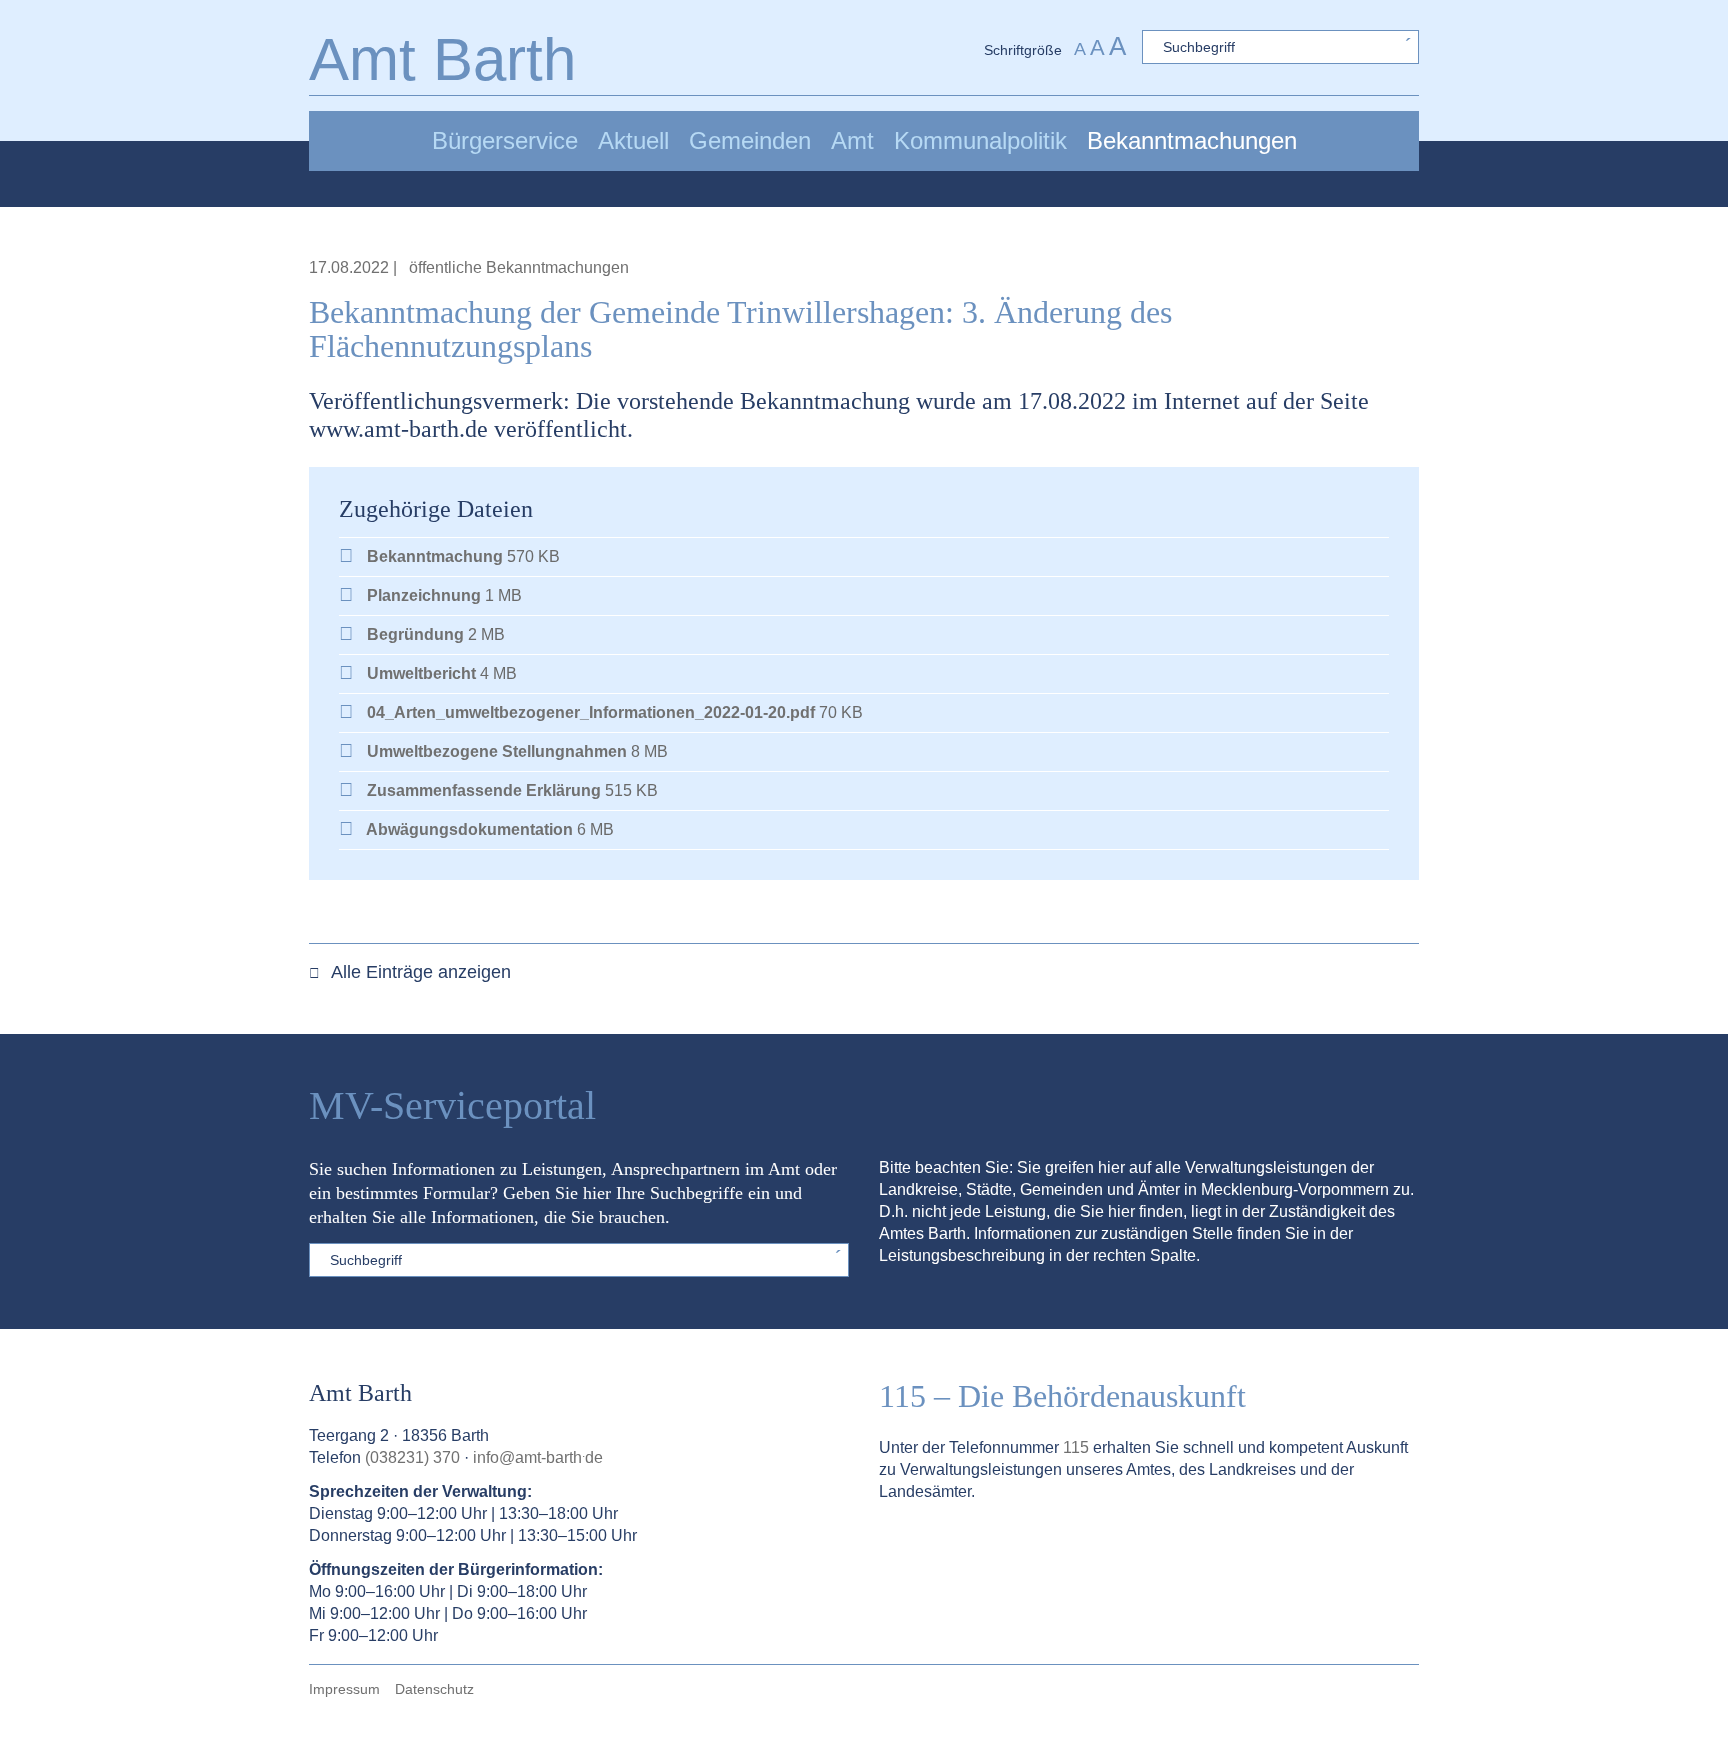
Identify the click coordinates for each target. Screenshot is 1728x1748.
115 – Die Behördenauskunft (1062, 1396)
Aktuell (633, 140)
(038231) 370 (412, 1457)
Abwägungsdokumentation (470, 829)
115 (1076, 1447)
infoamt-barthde (538, 1457)
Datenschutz (434, 1689)
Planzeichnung (424, 595)
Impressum (344, 1689)
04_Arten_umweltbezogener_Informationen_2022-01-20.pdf (591, 712)
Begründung (415, 634)
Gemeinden (750, 140)
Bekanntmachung (435, 556)
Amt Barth (442, 59)
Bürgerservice (505, 140)
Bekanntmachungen (1192, 140)
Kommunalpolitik (980, 140)
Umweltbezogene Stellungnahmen (497, 751)
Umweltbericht (421, 673)
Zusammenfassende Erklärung (484, 790)
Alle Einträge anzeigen (419, 972)
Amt (852, 140)
